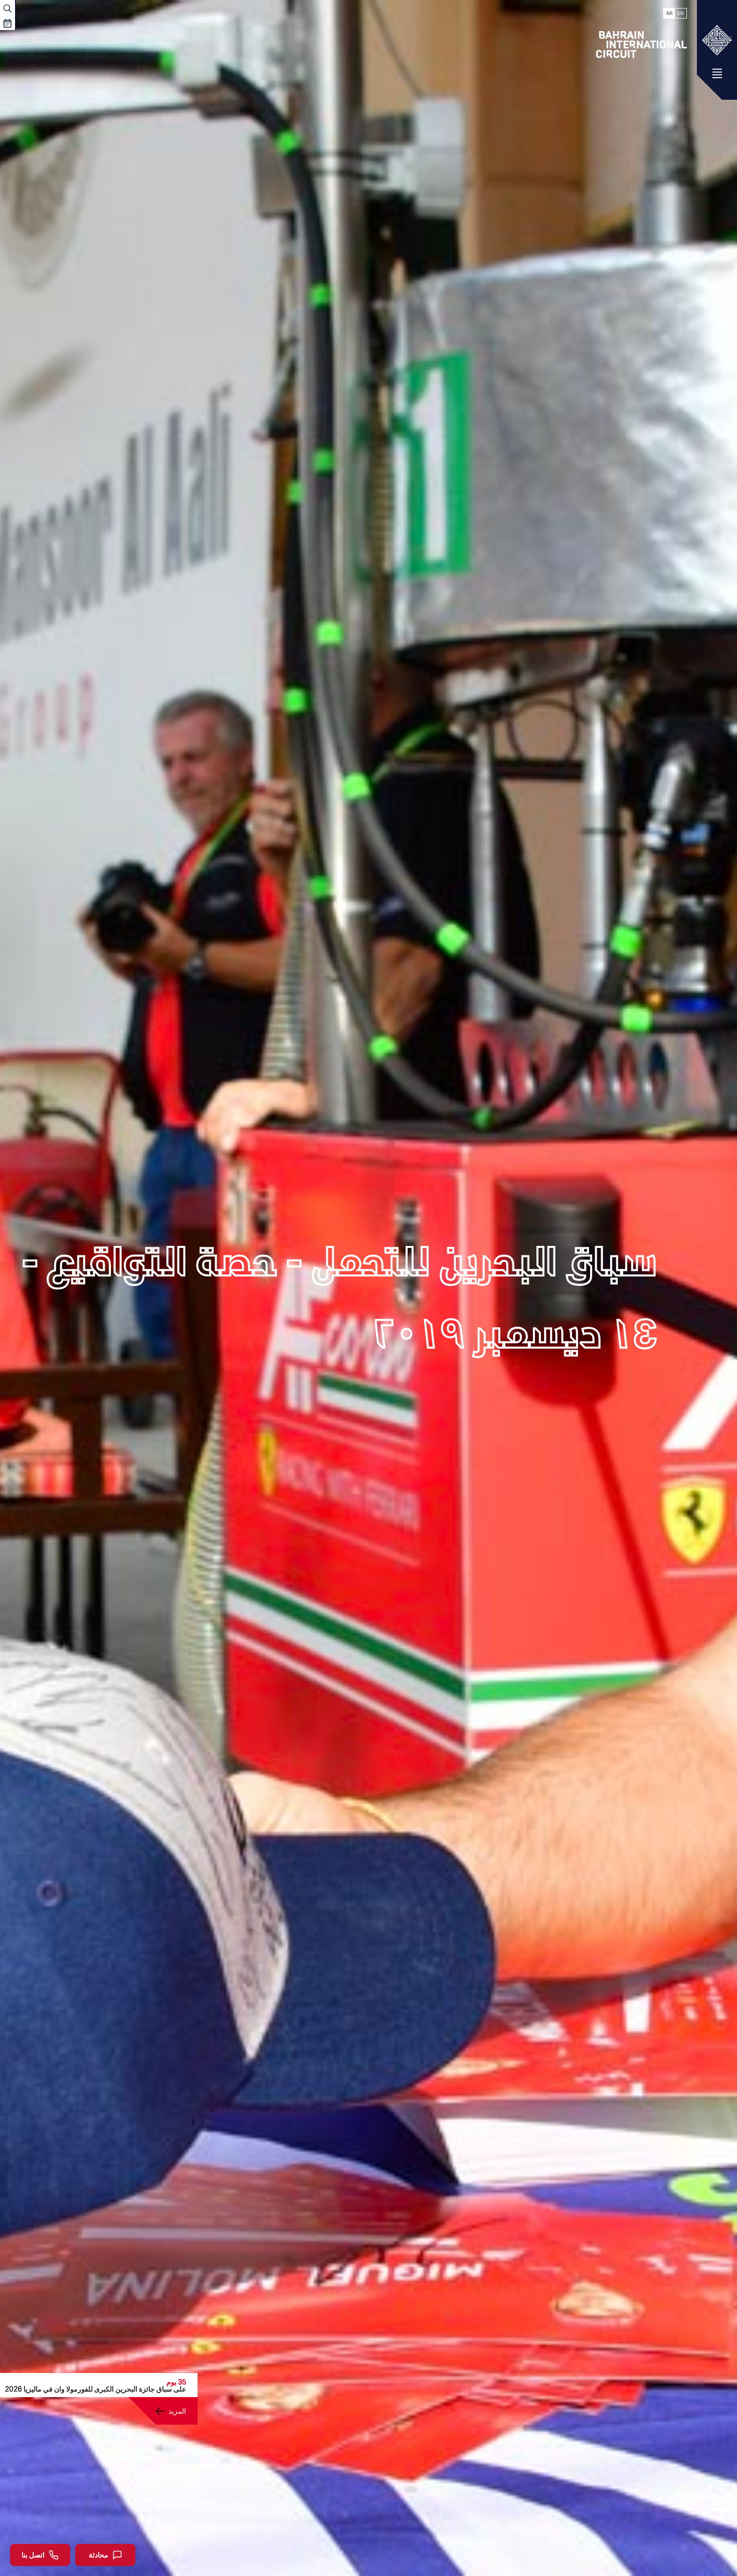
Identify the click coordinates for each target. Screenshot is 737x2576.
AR (669, 13)
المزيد (177, 2411)
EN (681, 13)
